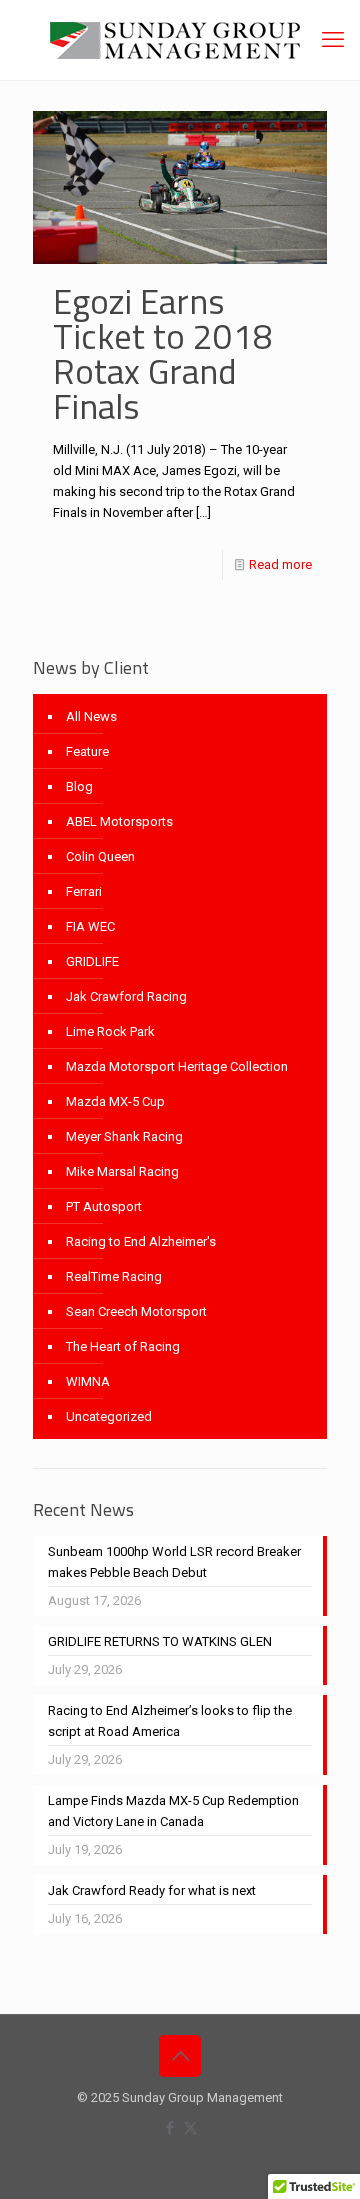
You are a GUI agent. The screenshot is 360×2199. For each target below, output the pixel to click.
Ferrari (84, 891)
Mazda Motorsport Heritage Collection (177, 1066)
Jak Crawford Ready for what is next (152, 1890)
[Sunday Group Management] (180, 40)
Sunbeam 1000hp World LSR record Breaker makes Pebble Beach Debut (174, 1562)
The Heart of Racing (123, 1346)
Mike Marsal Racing (122, 1171)
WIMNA (88, 1381)
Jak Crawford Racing (126, 996)
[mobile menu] (333, 40)
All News (91, 716)
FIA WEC (90, 926)
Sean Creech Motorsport (136, 1311)
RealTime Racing (114, 1276)
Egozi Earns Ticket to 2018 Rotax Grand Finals (163, 353)
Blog (79, 786)
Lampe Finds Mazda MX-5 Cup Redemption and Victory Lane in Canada (173, 1811)
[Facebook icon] (169, 2128)
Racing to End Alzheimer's (141, 1241)
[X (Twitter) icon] (190, 2128)
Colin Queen (100, 856)
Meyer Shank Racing (124, 1136)
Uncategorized (109, 1416)
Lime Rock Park (110, 1031)
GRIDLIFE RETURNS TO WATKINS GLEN (160, 1641)
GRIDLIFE (92, 961)
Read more (280, 564)
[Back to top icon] (180, 2056)
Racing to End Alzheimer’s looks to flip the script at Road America (170, 1721)
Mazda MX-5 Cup (115, 1101)
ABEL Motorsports (119, 821)
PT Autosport (104, 1206)
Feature (87, 751)
